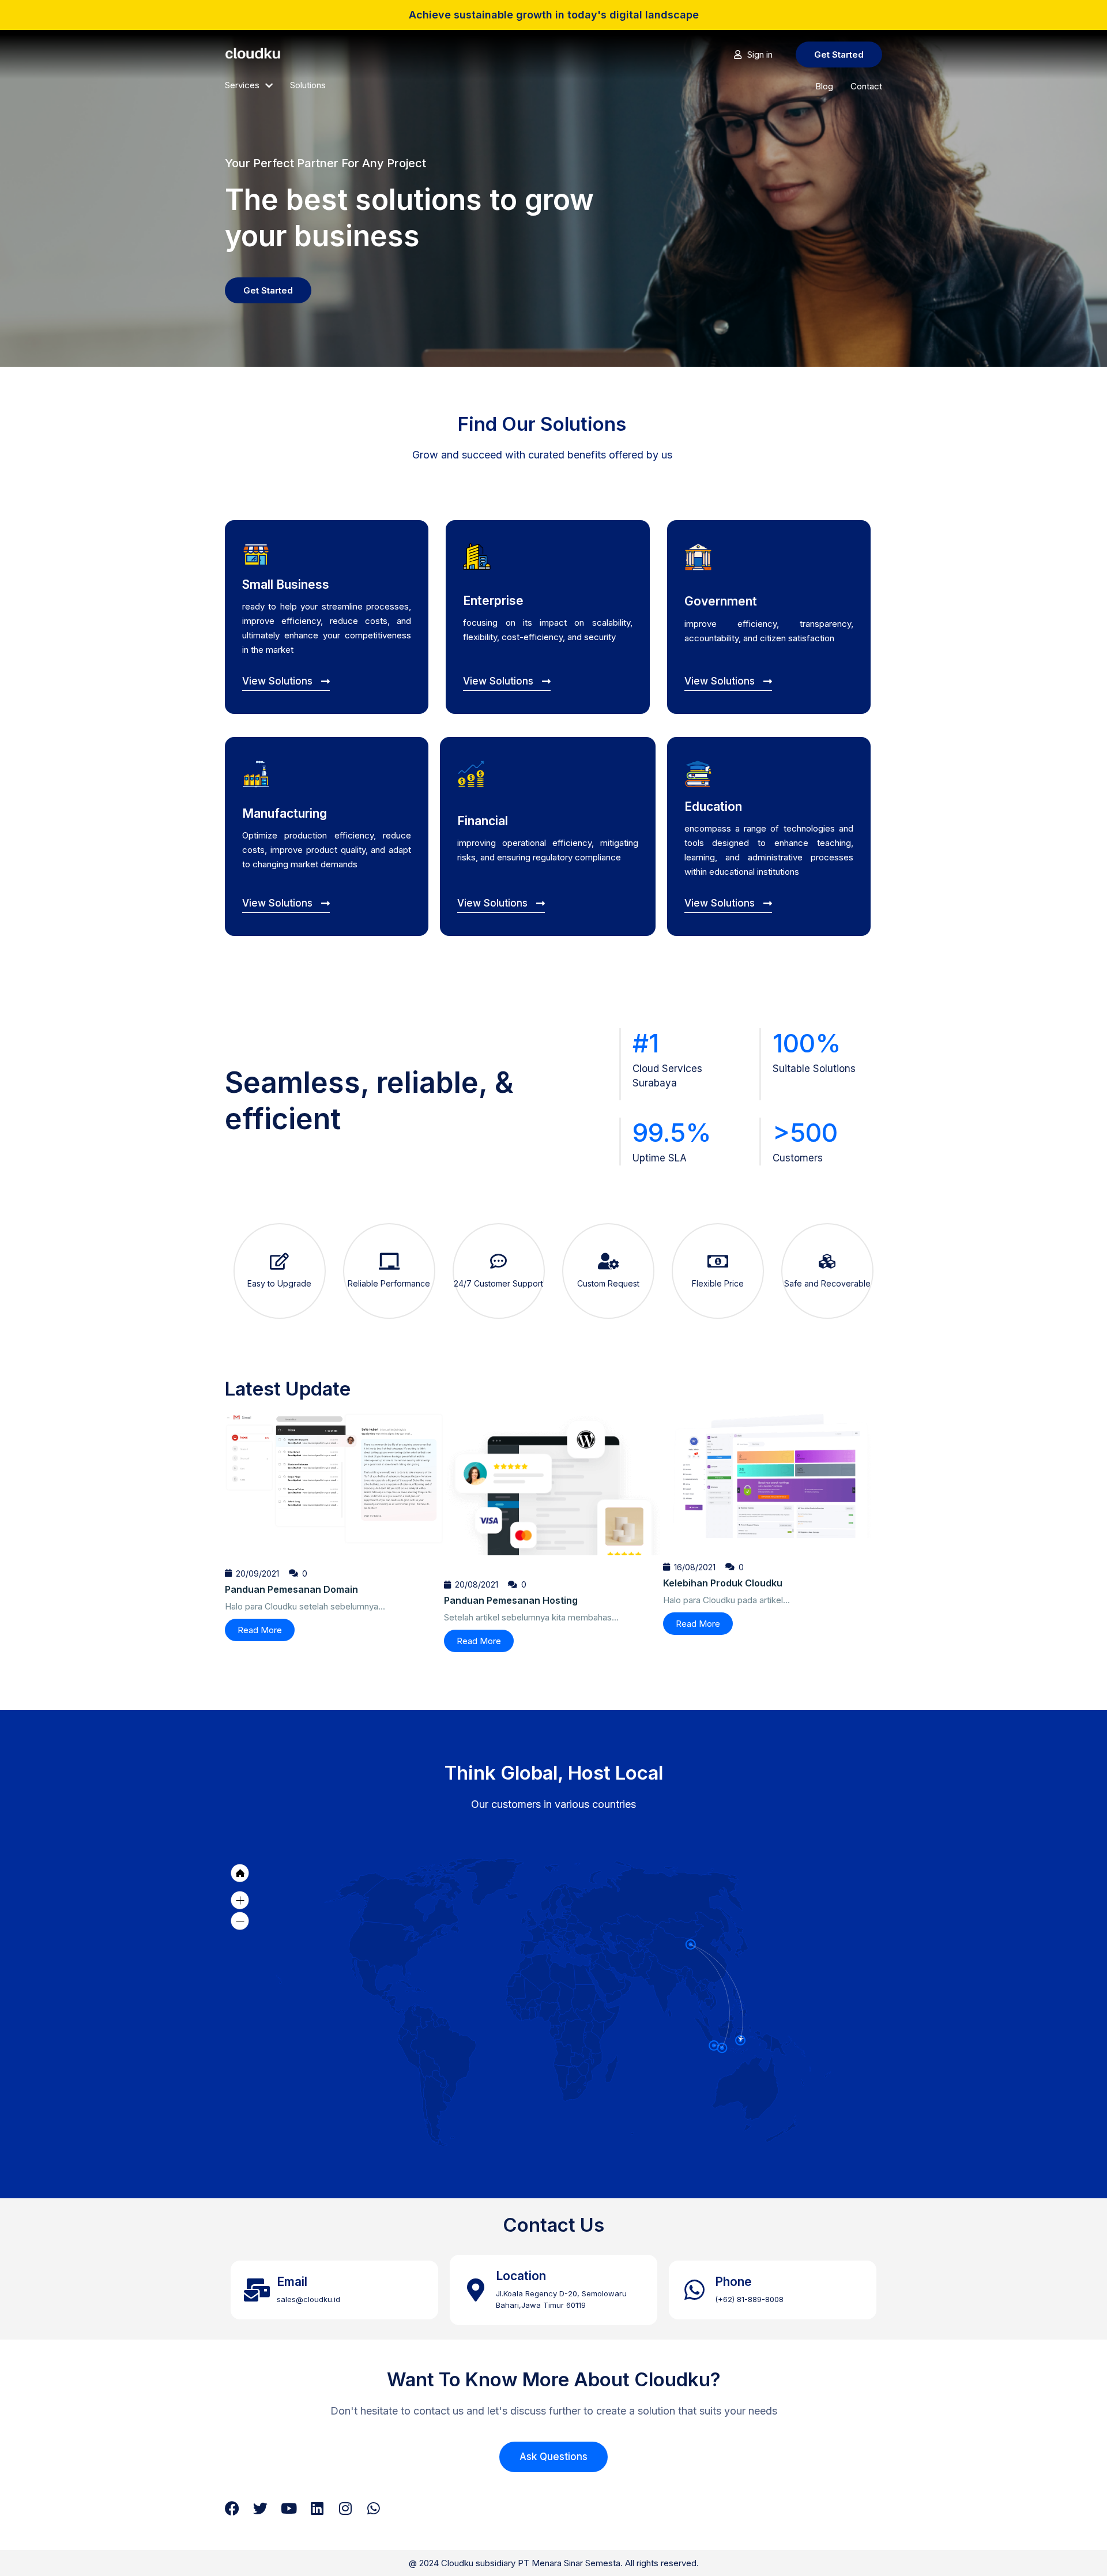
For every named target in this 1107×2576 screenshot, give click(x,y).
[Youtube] (289, 2508)
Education (713, 806)
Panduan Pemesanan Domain (291, 1589)
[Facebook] (232, 2508)
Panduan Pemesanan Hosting (511, 1600)
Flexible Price (718, 1283)
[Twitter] (260, 2508)
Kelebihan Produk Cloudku (723, 1583)
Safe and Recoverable (827, 1283)
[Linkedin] (317, 2508)
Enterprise (493, 601)
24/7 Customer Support (498, 1283)
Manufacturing (285, 813)
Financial (483, 821)
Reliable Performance (389, 1283)
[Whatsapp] (373, 2508)
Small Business (286, 584)
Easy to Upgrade (279, 1283)
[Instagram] (345, 2508)
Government (721, 601)
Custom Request (608, 1283)
